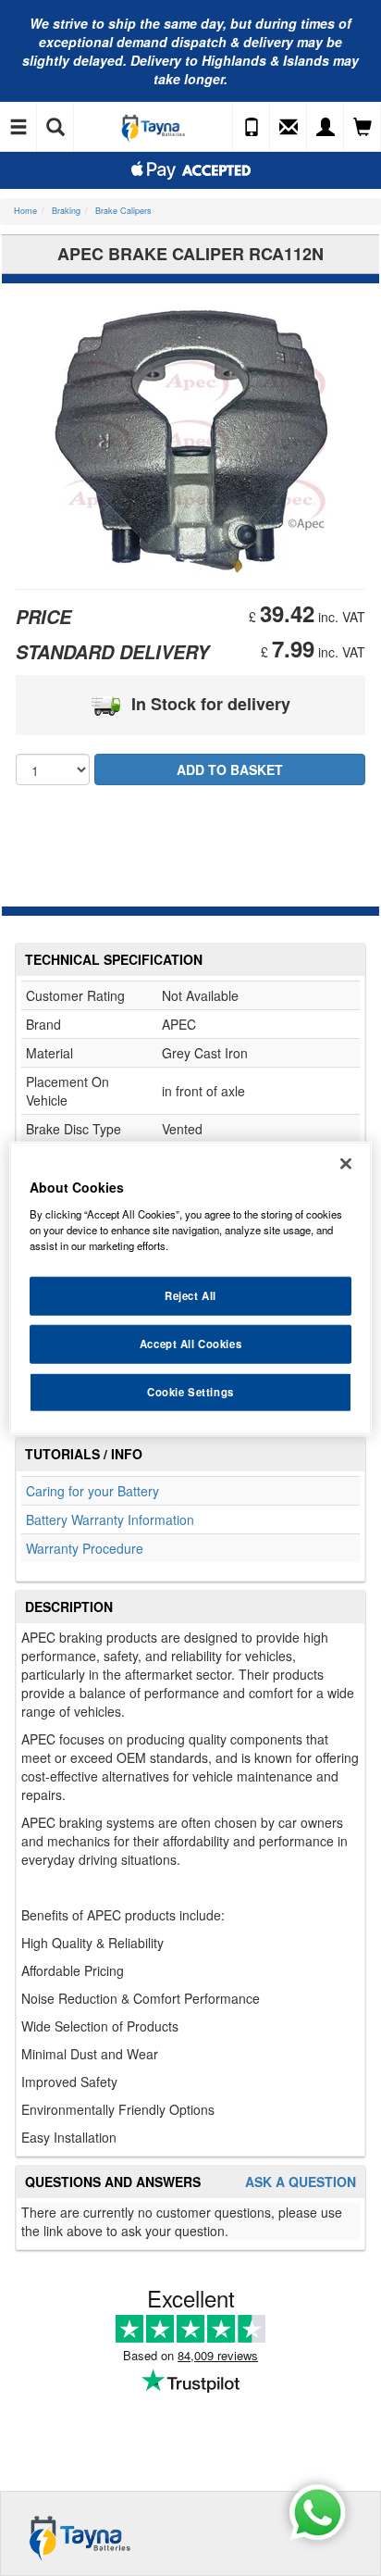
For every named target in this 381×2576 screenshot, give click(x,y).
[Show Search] (55, 128)
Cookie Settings (190, 1391)
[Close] (346, 1164)
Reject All (190, 1295)
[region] (190, 1288)
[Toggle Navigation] (18, 128)
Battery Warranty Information (110, 1519)
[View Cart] (363, 128)
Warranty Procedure (85, 1548)
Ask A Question (301, 2182)
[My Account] (326, 128)
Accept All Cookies (190, 1343)
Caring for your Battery (92, 1491)
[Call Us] (252, 128)
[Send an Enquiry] (289, 128)
